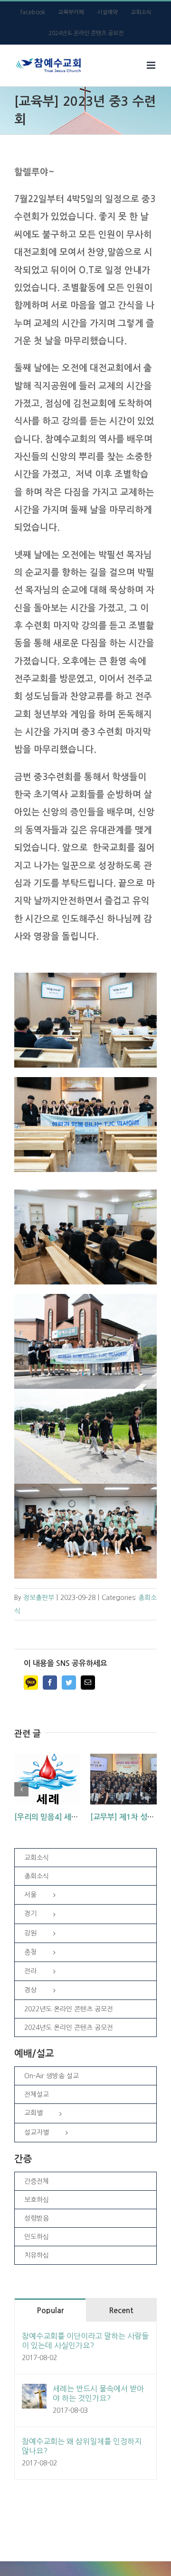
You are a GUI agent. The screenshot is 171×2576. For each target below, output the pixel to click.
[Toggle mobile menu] (152, 65)
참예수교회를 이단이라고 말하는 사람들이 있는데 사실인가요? (85, 2341)
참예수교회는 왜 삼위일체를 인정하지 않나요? (82, 2446)
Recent (121, 2311)
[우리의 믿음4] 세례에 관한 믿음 (66, 1817)
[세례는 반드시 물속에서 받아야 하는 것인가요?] (34, 2391)
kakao (31, 1683)
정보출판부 (39, 1598)
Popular (50, 2311)
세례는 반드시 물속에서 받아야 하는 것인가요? (98, 2393)
